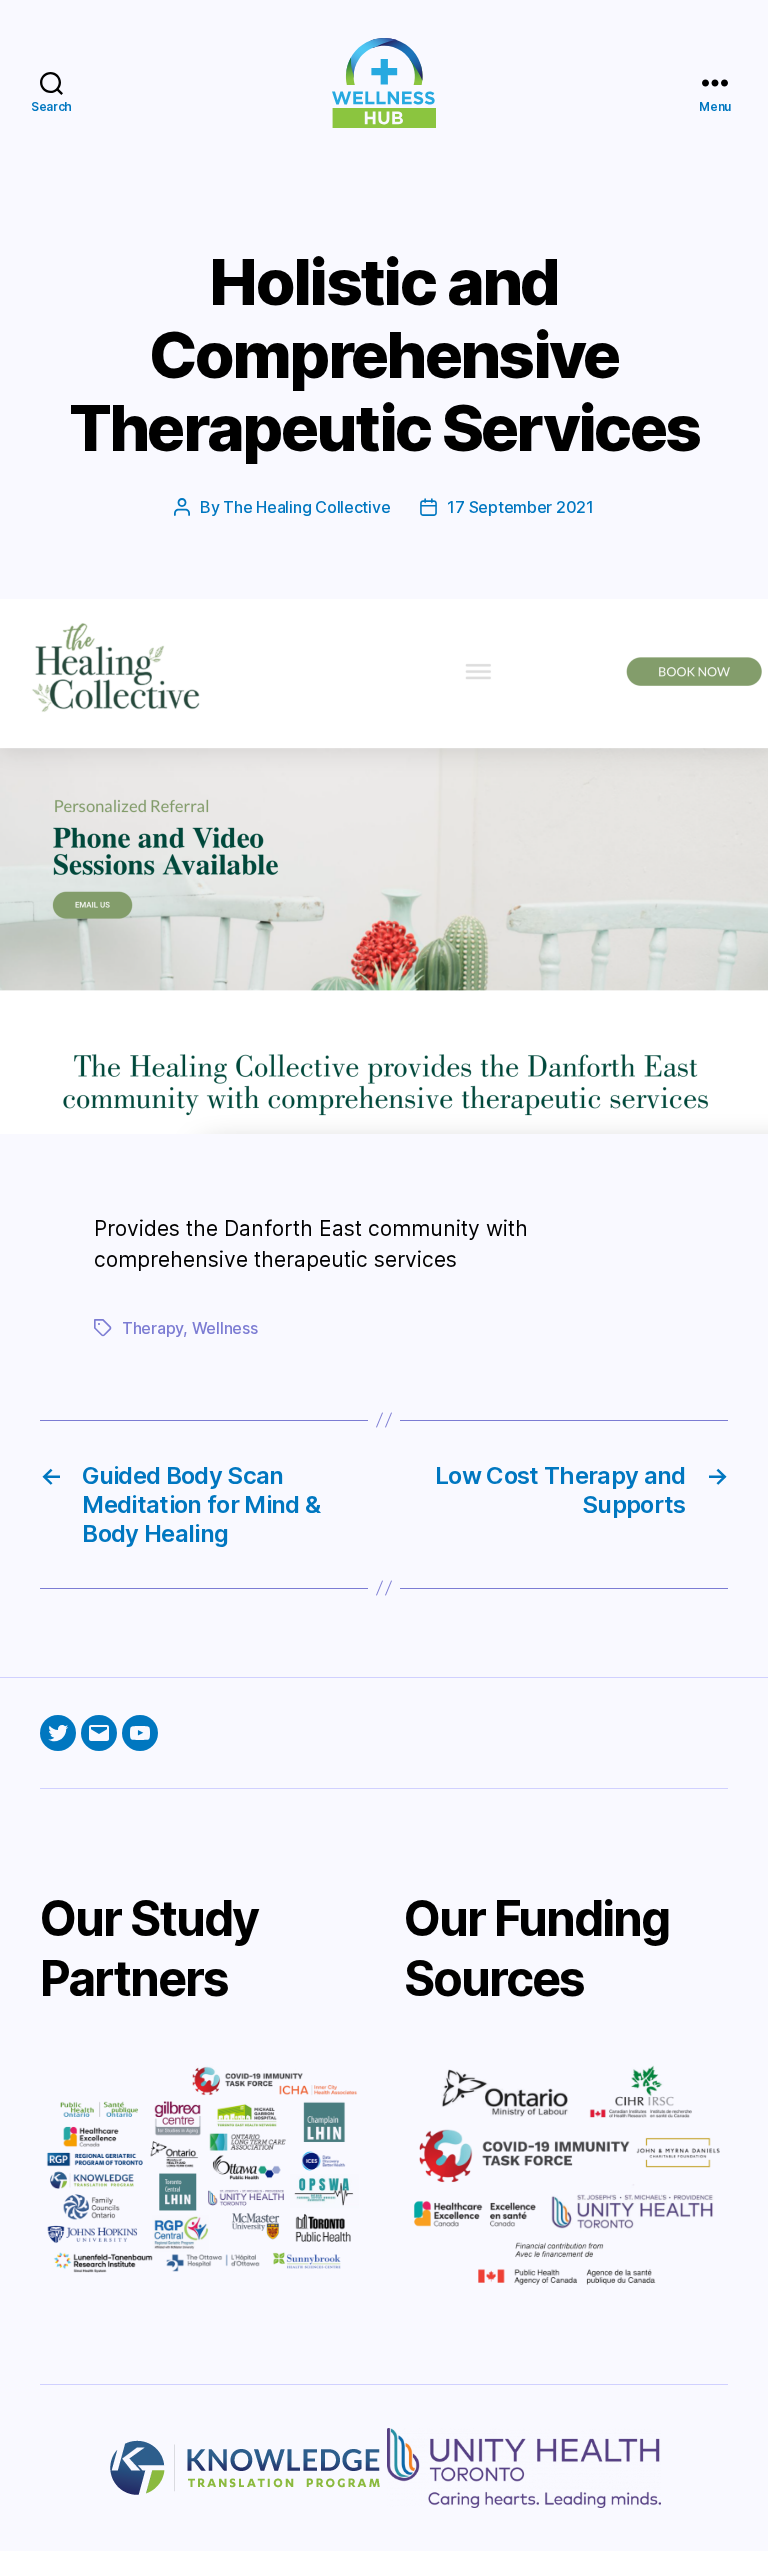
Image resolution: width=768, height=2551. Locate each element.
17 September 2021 (520, 507)
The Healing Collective (306, 507)
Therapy (152, 1328)
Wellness (225, 1328)
